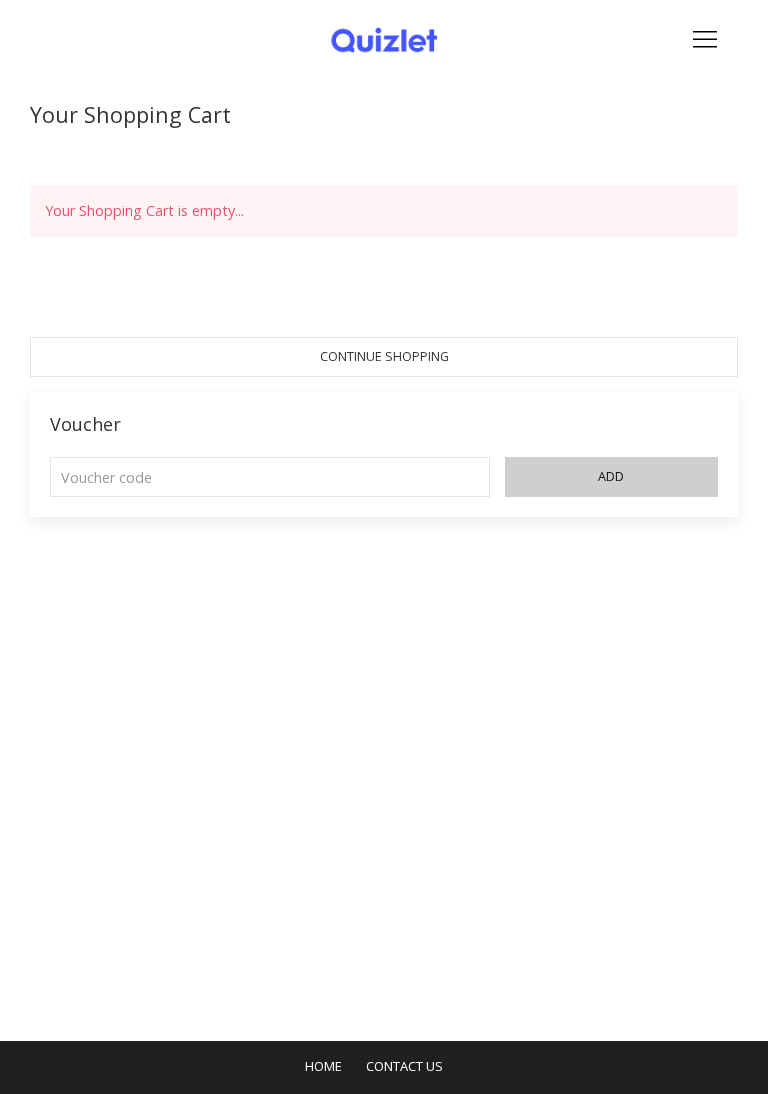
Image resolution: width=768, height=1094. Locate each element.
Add (611, 476)
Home (323, 1066)
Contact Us (404, 1066)
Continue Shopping (384, 356)
